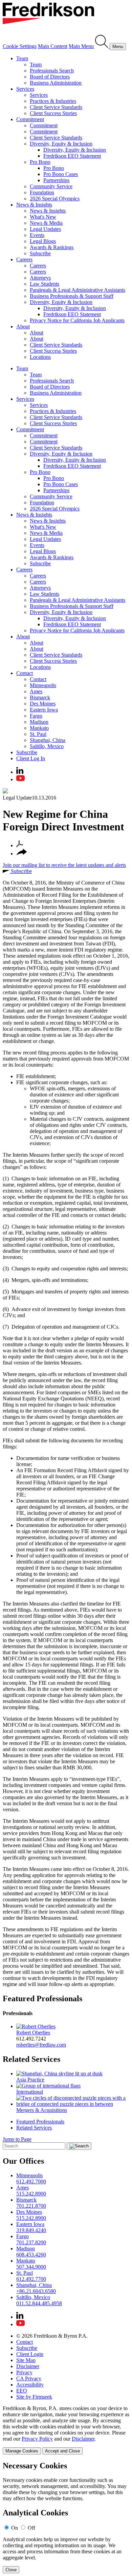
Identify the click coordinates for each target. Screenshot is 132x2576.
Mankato (39, 728)
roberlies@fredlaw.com (41, 2045)
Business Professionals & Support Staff (72, 296)
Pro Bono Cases (61, 174)
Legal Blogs (43, 241)
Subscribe (40, 253)
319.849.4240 (31, 2230)
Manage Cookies (22, 2451)
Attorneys (40, 278)
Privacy (24, 2372)
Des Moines (43, 704)
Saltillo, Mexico (47, 746)
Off (31, 2528)
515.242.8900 (31, 2194)
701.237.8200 (31, 2242)
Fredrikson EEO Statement (72, 156)
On (15, 2528)
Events (37, 235)
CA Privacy (29, 2378)
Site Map (26, 2360)
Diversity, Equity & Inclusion (61, 144)
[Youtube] (20, 779)
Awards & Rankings (52, 247)
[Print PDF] (20, 845)
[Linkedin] (20, 772)
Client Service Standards (56, 107)
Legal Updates (45, 229)
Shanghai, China (48, 740)
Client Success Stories (53, 113)
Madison (39, 722)
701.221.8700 (31, 2206)
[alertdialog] (66, 2517)
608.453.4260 (31, 2255)
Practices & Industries (53, 101)
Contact (25, 673)
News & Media (46, 223)
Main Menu (81, 46)
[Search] (102, 46)
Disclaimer (28, 2366)
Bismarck (40, 697)
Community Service (51, 186)
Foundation (42, 192)
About (23, 326)
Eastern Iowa (44, 710)
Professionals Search (52, 71)
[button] (22, 854)
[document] (66, 2517)
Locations (40, 357)
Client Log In (31, 758)
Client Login (30, 2354)
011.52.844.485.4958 (39, 2303)
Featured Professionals (42, 1999)
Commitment (30, 119)
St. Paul (38, 734)
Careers (24, 259)
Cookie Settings (20, 46)
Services (25, 89)
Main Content (53, 46)
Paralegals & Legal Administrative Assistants (78, 290)
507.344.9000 (31, 2267)
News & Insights (34, 205)
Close (11, 2570)
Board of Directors (50, 77)
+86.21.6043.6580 (36, 2291)
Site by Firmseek (34, 2397)
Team (22, 58)
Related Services (31, 2059)
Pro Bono (40, 162)
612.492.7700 (31, 2279)
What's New (43, 217)
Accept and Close (62, 2451)
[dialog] (66, 2430)
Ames (36, 691)
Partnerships (56, 180)
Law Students (45, 284)
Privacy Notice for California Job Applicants (77, 320)
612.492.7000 (31, 2181)
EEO (22, 2391)
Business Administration (56, 83)
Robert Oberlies (33, 2033)
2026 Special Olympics (55, 199)
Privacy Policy (37, 2439)
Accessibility (30, 2385)
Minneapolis (43, 685)
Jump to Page (17, 2139)
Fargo (36, 716)
